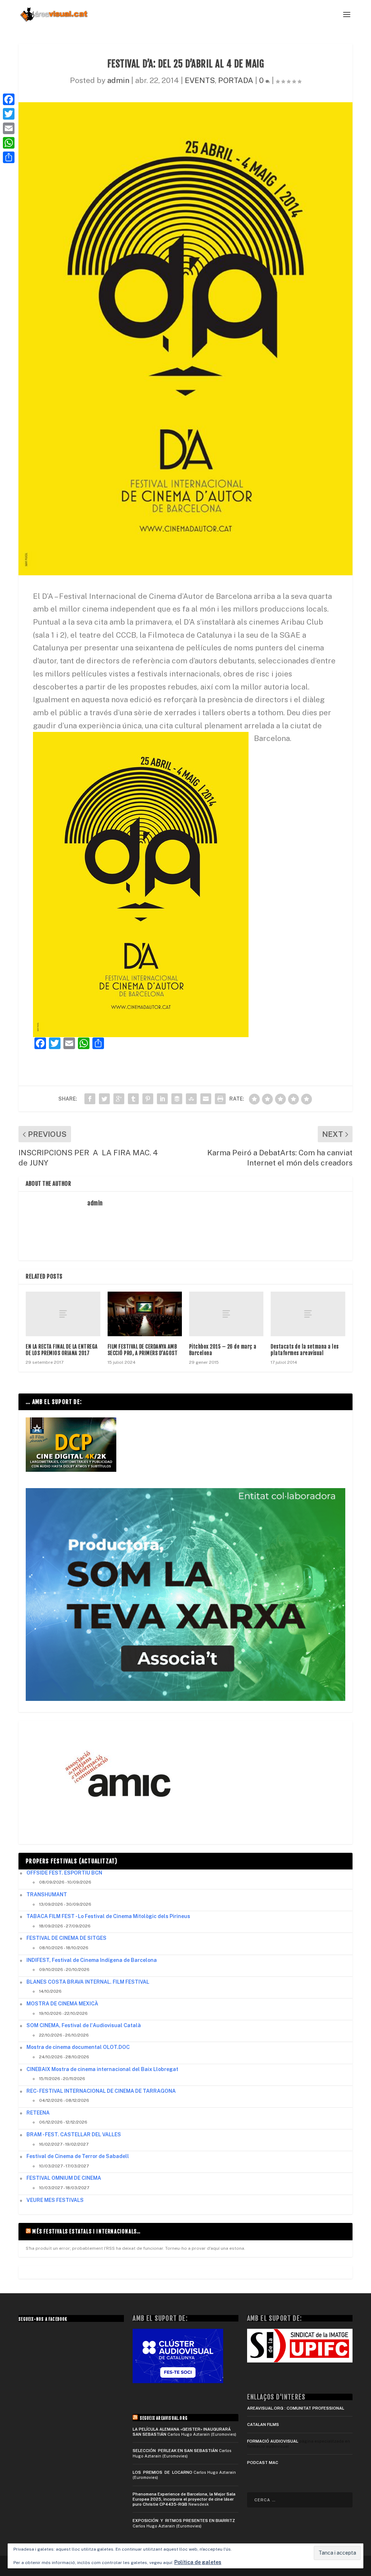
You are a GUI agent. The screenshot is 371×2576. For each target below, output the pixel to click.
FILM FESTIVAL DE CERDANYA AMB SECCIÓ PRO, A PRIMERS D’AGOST (143, 1350)
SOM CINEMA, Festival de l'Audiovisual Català (84, 2025)
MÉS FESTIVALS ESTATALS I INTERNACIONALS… (86, 2231)
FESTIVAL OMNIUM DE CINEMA (64, 2178)
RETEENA (38, 2113)
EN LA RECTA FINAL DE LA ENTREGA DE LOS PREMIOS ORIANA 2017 (62, 1350)
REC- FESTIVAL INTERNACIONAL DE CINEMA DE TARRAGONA (101, 2091)
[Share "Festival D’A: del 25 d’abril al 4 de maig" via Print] (220, 1099)
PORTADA (236, 80)
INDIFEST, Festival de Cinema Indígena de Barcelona (92, 1960)
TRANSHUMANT (47, 1894)
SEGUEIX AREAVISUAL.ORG (164, 2418)
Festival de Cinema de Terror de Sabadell (78, 2156)
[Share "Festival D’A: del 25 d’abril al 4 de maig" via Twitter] (104, 1099)
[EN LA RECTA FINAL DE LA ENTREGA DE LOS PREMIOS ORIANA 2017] (63, 1314)
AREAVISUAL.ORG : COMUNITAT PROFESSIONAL (296, 2408)
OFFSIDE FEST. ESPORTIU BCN (64, 1873)
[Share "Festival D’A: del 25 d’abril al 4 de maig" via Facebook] (90, 1099)
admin (118, 80)
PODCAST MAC (263, 2463)
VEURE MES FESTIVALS (55, 2200)
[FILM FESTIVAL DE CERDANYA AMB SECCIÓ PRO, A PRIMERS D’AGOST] (145, 1314)
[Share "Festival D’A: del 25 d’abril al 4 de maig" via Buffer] (177, 1099)
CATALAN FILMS (263, 2424)
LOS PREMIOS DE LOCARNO (162, 2472)
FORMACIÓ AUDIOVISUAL (273, 2441)
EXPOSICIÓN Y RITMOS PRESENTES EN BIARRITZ (184, 2521)
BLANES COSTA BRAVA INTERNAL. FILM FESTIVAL (88, 1982)
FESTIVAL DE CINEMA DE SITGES (66, 1938)
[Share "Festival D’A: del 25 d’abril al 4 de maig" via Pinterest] (148, 1099)
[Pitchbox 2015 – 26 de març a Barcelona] (226, 1314)
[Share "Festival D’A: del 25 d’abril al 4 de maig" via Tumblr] (133, 1099)
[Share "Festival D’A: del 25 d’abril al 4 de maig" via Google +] (119, 1099)
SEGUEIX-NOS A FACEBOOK (43, 2319)
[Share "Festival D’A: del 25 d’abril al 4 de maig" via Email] (206, 1099)
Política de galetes (198, 2562)
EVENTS (200, 80)
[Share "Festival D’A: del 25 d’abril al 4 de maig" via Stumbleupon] (191, 1099)
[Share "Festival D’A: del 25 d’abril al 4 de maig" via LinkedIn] (162, 1099)
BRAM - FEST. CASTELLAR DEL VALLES (74, 2134)
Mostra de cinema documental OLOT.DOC (78, 2047)
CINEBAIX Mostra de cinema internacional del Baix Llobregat (102, 2069)
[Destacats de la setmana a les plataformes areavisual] (308, 1314)
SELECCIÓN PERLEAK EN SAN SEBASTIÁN (175, 2451)
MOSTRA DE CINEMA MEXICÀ (62, 2004)
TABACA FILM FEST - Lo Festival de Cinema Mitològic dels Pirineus (108, 1916)
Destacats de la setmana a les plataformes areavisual (305, 1350)
